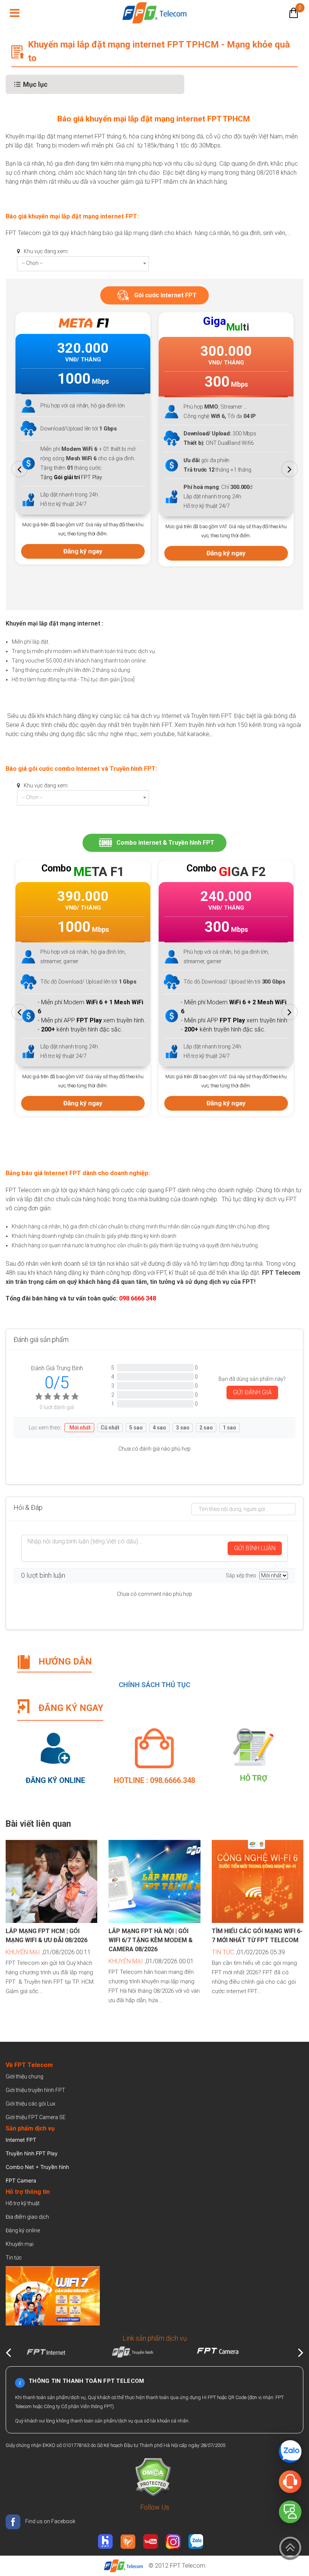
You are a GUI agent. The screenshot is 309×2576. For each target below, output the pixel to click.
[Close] (296, 500)
